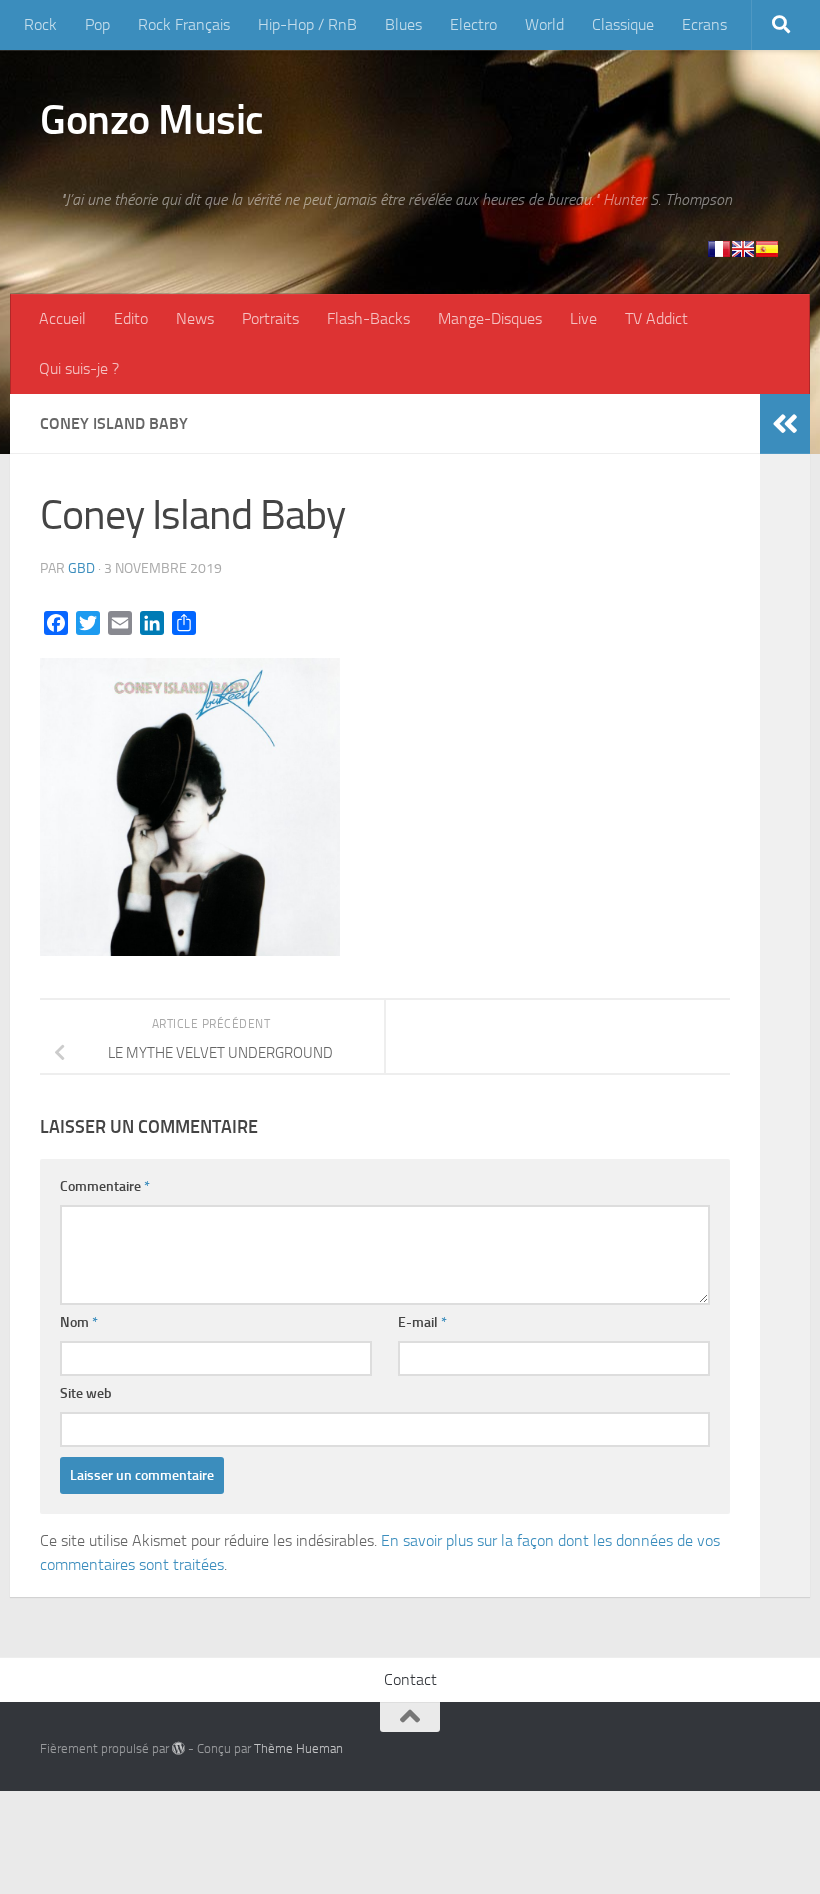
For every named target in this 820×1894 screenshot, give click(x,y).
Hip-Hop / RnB (307, 24)
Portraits (270, 318)
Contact (410, 1679)
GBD (81, 568)
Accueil (62, 318)
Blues (403, 24)
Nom (79, 1322)
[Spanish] (767, 249)
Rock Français (184, 24)
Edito (131, 318)
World (544, 24)
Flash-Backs (368, 318)
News (195, 318)
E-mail (422, 1322)
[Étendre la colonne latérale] (785, 424)
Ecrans (704, 24)
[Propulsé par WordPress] (178, 1748)
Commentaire (105, 1186)
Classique (623, 24)
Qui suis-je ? (79, 368)
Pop (97, 24)
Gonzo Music (152, 120)
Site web (86, 1393)
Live (583, 318)
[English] (743, 249)
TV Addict (656, 318)
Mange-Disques (490, 318)
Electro (473, 24)
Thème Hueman (298, 1748)
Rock (40, 24)
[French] (719, 249)
